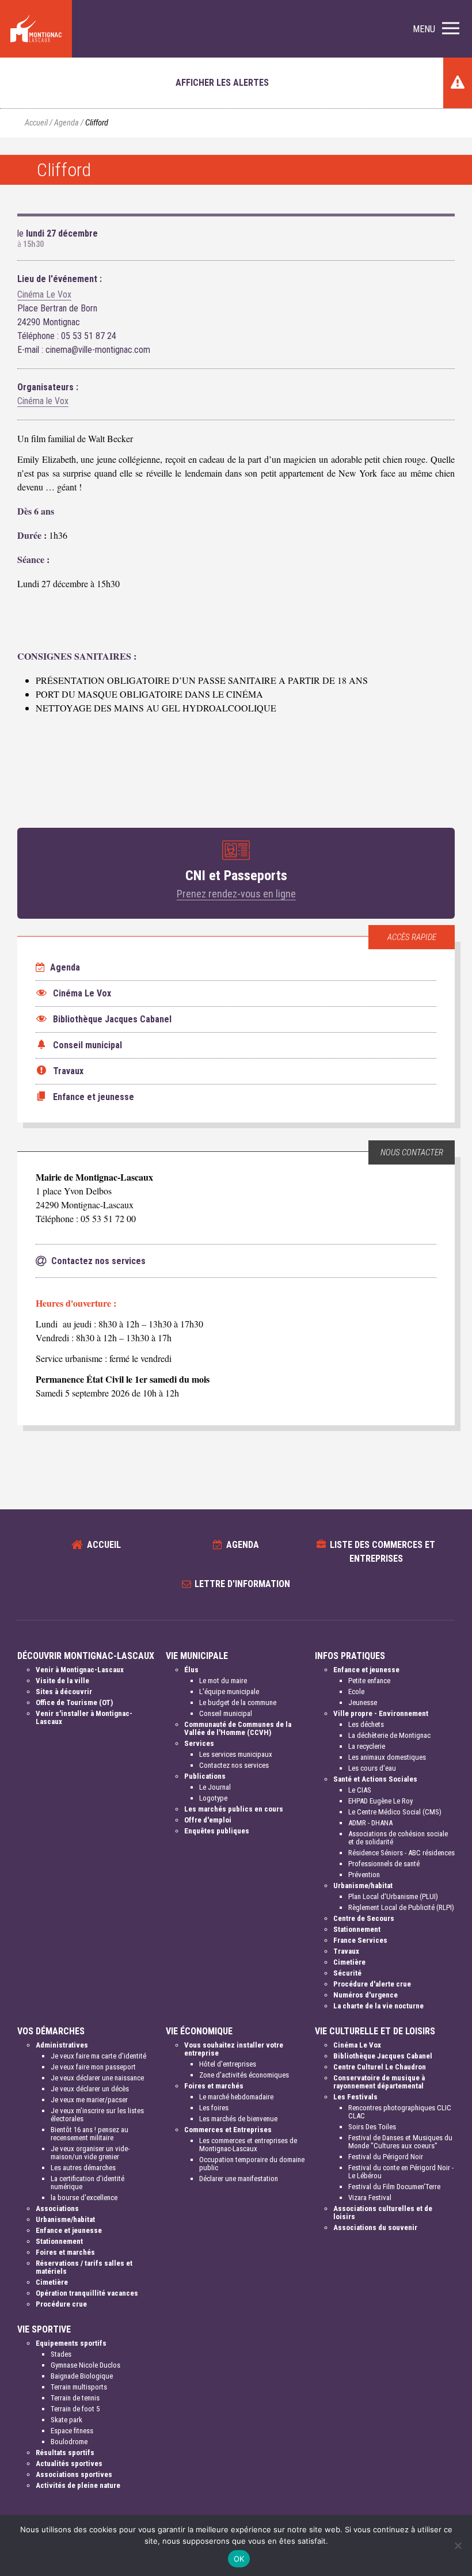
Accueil (36, 123)
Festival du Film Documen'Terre (394, 2187)
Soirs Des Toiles (372, 2127)
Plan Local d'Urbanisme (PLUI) (393, 1896)
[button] (436, 29)
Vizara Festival (370, 2198)
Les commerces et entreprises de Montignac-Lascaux (248, 2145)
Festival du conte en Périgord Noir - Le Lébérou (401, 2172)
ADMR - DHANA (370, 1823)
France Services (360, 1940)
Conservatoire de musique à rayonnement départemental (379, 2082)
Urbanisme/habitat (363, 1886)
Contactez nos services (234, 1765)
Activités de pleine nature (78, 2485)
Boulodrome (69, 2442)
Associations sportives (74, 2474)
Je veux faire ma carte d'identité (98, 2056)
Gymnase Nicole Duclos (85, 2365)
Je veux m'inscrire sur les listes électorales (97, 2115)
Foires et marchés (65, 2252)
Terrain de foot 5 (75, 2409)
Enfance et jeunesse (366, 1670)
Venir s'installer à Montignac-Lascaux (84, 1717)
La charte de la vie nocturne (378, 2006)
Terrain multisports (79, 2387)
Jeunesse (363, 1702)
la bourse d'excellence (84, 2198)
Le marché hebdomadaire (236, 2097)
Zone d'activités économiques (244, 2075)
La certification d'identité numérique (87, 2183)
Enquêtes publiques (217, 1831)
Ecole (356, 1692)
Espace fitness (72, 2431)
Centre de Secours (364, 1918)
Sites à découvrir (64, 1692)
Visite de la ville (62, 1681)
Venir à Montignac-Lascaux (80, 1670)
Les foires (214, 2108)
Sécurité (347, 1973)
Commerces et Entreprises (228, 2130)
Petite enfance (369, 1681)
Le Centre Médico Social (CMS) (395, 1812)
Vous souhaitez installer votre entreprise (234, 2049)
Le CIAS (360, 1790)
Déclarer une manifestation (239, 2179)
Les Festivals (355, 2097)
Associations (57, 2208)
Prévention (364, 1875)
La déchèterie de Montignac (389, 1735)
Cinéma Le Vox (44, 294)
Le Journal (215, 1787)
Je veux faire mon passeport (93, 2067)
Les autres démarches (83, 2168)
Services (199, 1743)
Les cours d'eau (372, 1768)
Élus (191, 1670)
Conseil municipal (226, 1713)
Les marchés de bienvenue (238, 2119)
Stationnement (357, 1929)
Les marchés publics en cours (234, 1809)
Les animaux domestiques (387, 1757)
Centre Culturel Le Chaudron (380, 2067)
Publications (205, 1776)
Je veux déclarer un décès (90, 2089)
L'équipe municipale (229, 1692)
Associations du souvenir (375, 2227)
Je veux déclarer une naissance (97, 2078)
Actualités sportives (69, 2463)
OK (239, 2559)
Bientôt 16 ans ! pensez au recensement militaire (90, 2134)
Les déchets (366, 1724)
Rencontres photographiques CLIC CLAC (400, 2112)
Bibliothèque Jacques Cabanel (383, 2056)
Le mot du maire (223, 1681)
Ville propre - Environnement (381, 1713)
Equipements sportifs (71, 2343)
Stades (61, 2354)
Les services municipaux (236, 1754)
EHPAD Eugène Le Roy (380, 1801)
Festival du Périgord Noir (386, 2157)
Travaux (346, 1951)
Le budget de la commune (238, 1702)
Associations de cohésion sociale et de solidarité (398, 1838)
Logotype (213, 1798)
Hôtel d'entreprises (228, 2064)
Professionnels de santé (384, 1864)
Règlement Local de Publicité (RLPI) (401, 1907)
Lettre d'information (242, 1584)
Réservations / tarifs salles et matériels (84, 2267)
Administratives (62, 2045)
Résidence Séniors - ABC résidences (401, 1853)
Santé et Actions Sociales (375, 1779)
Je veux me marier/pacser (89, 2100)
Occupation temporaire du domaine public (252, 2164)
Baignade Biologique (82, 2376)
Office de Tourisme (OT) (74, 1702)
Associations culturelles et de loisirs (383, 2212)
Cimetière (349, 1962)
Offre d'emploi (208, 1820)
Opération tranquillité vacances (87, 2293)
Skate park (66, 2420)
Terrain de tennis (75, 2398)
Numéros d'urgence (366, 1995)
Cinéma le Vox (43, 401)
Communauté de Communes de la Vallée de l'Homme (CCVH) (238, 1728)
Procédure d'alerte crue (372, 1984)
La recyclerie (367, 1746)
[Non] (458, 2545)
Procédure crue (61, 2304)
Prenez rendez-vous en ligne (236, 894)
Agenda (66, 123)
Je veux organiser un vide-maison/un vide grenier (90, 2153)
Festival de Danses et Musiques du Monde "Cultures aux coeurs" (400, 2142)
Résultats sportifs (65, 2453)
